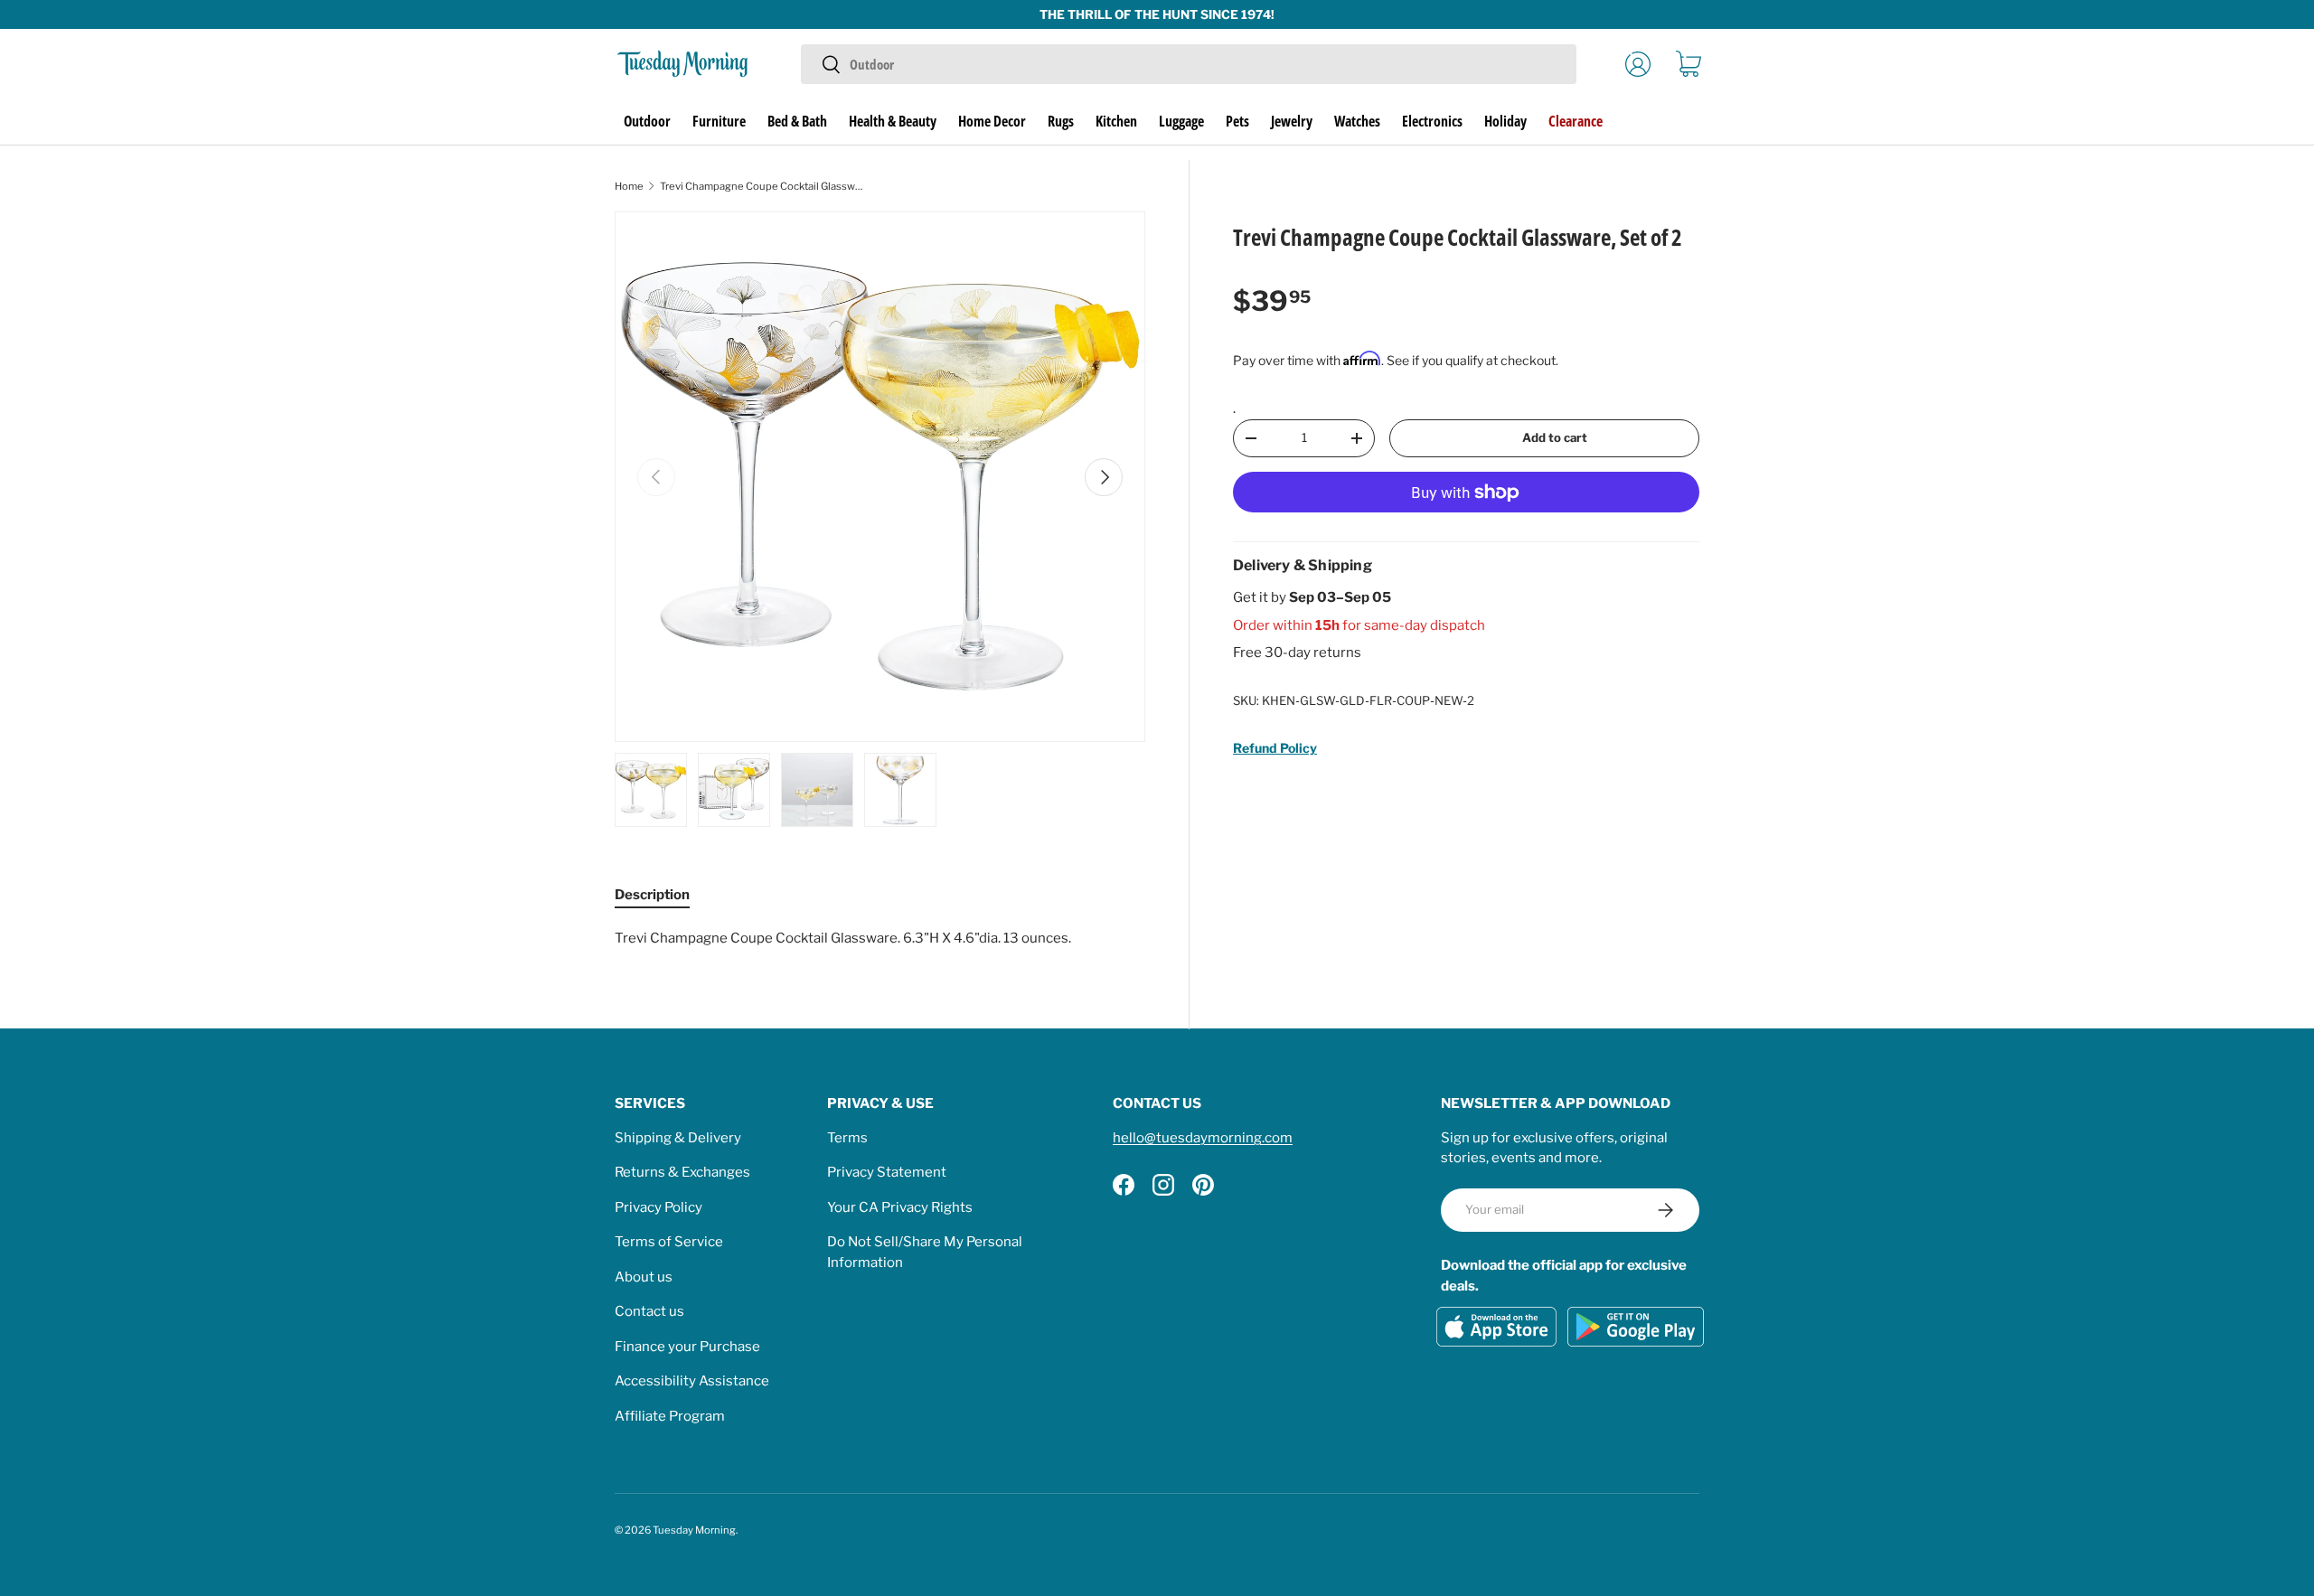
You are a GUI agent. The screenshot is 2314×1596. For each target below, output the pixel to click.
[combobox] (1188, 64)
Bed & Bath (797, 121)
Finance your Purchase (687, 1347)
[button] (1688, 64)
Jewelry (1292, 121)
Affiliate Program (670, 1416)
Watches (1357, 121)
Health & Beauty (893, 121)
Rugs (1061, 121)
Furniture (719, 121)
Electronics (1432, 121)
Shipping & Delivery (678, 1138)
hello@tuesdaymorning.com (1203, 1138)
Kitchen (1116, 121)
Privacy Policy (658, 1207)
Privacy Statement (887, 1172)
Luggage (1181, 121)
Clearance (1576, 121)
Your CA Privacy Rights (900, 1207)
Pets (1237, 121)
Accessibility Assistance (692, 1381)
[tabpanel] (880, 939)
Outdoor (647, 121)
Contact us (649, 1311)
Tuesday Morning (694, 1530)
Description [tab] (652, 895)
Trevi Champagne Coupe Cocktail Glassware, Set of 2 (762, 186)
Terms (847, 1138)
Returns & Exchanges (682, 1172)
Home (629, 186)
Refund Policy (1275, 749)
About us (644, 1277)
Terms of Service (669, 1242)
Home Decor (992, 121)
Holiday (1505, 121)
